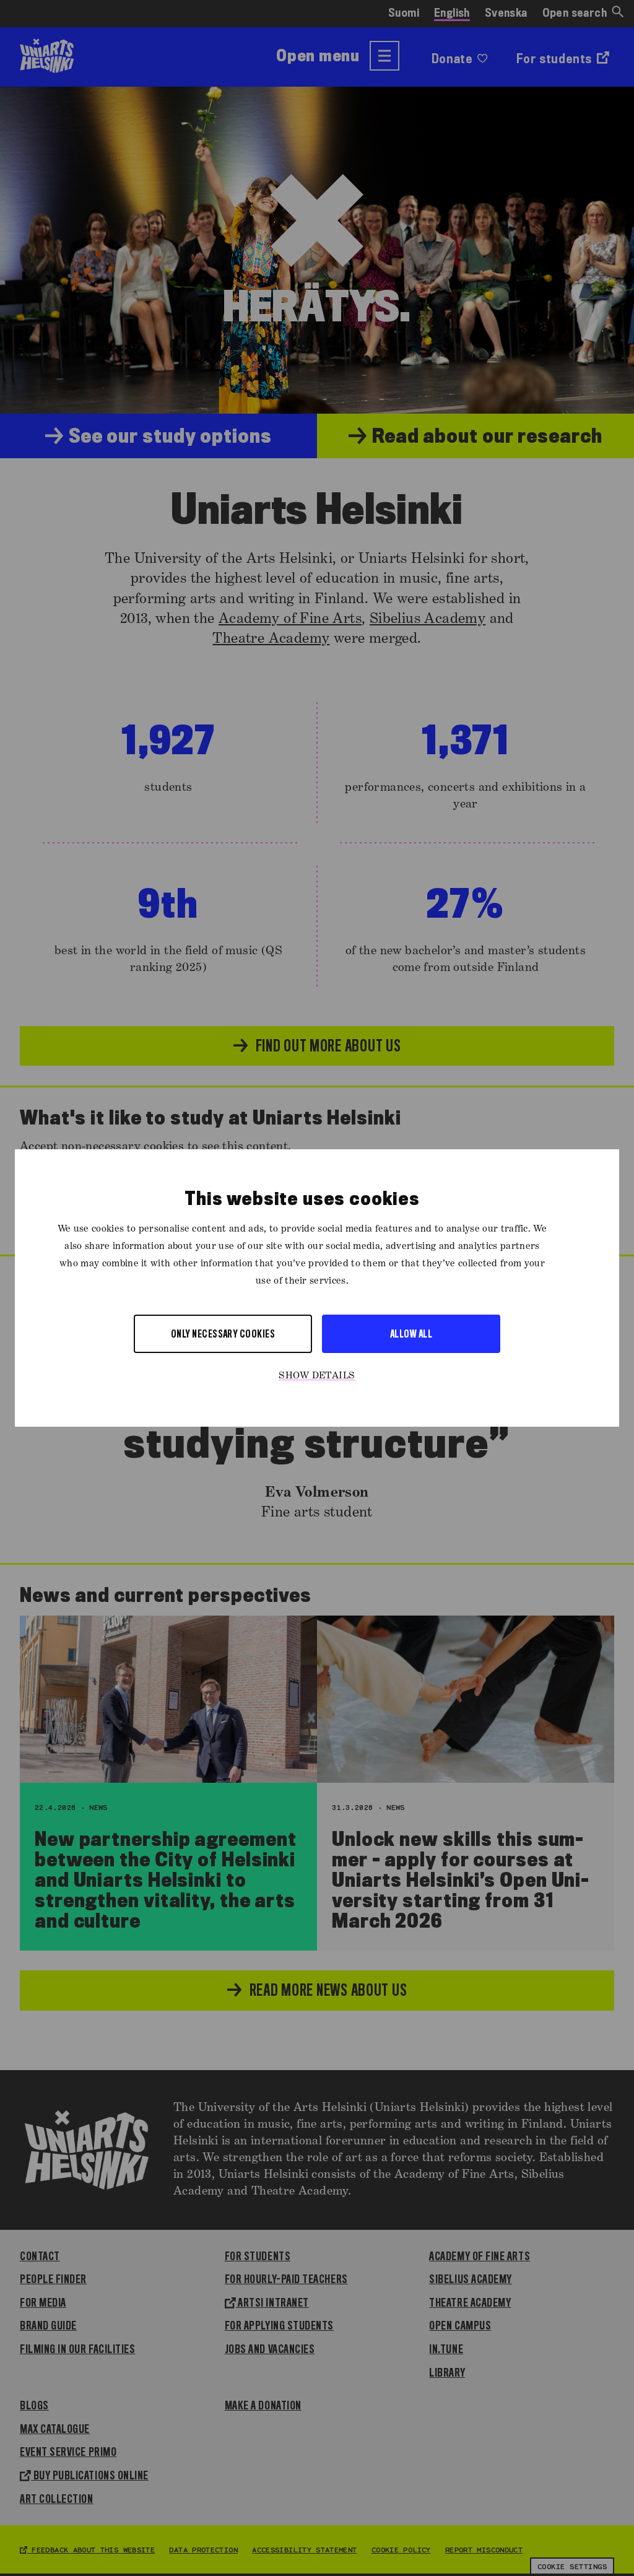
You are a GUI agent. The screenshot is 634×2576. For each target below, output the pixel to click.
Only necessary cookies (223, 1334)
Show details (317, 1376)
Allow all (411, 1334)
